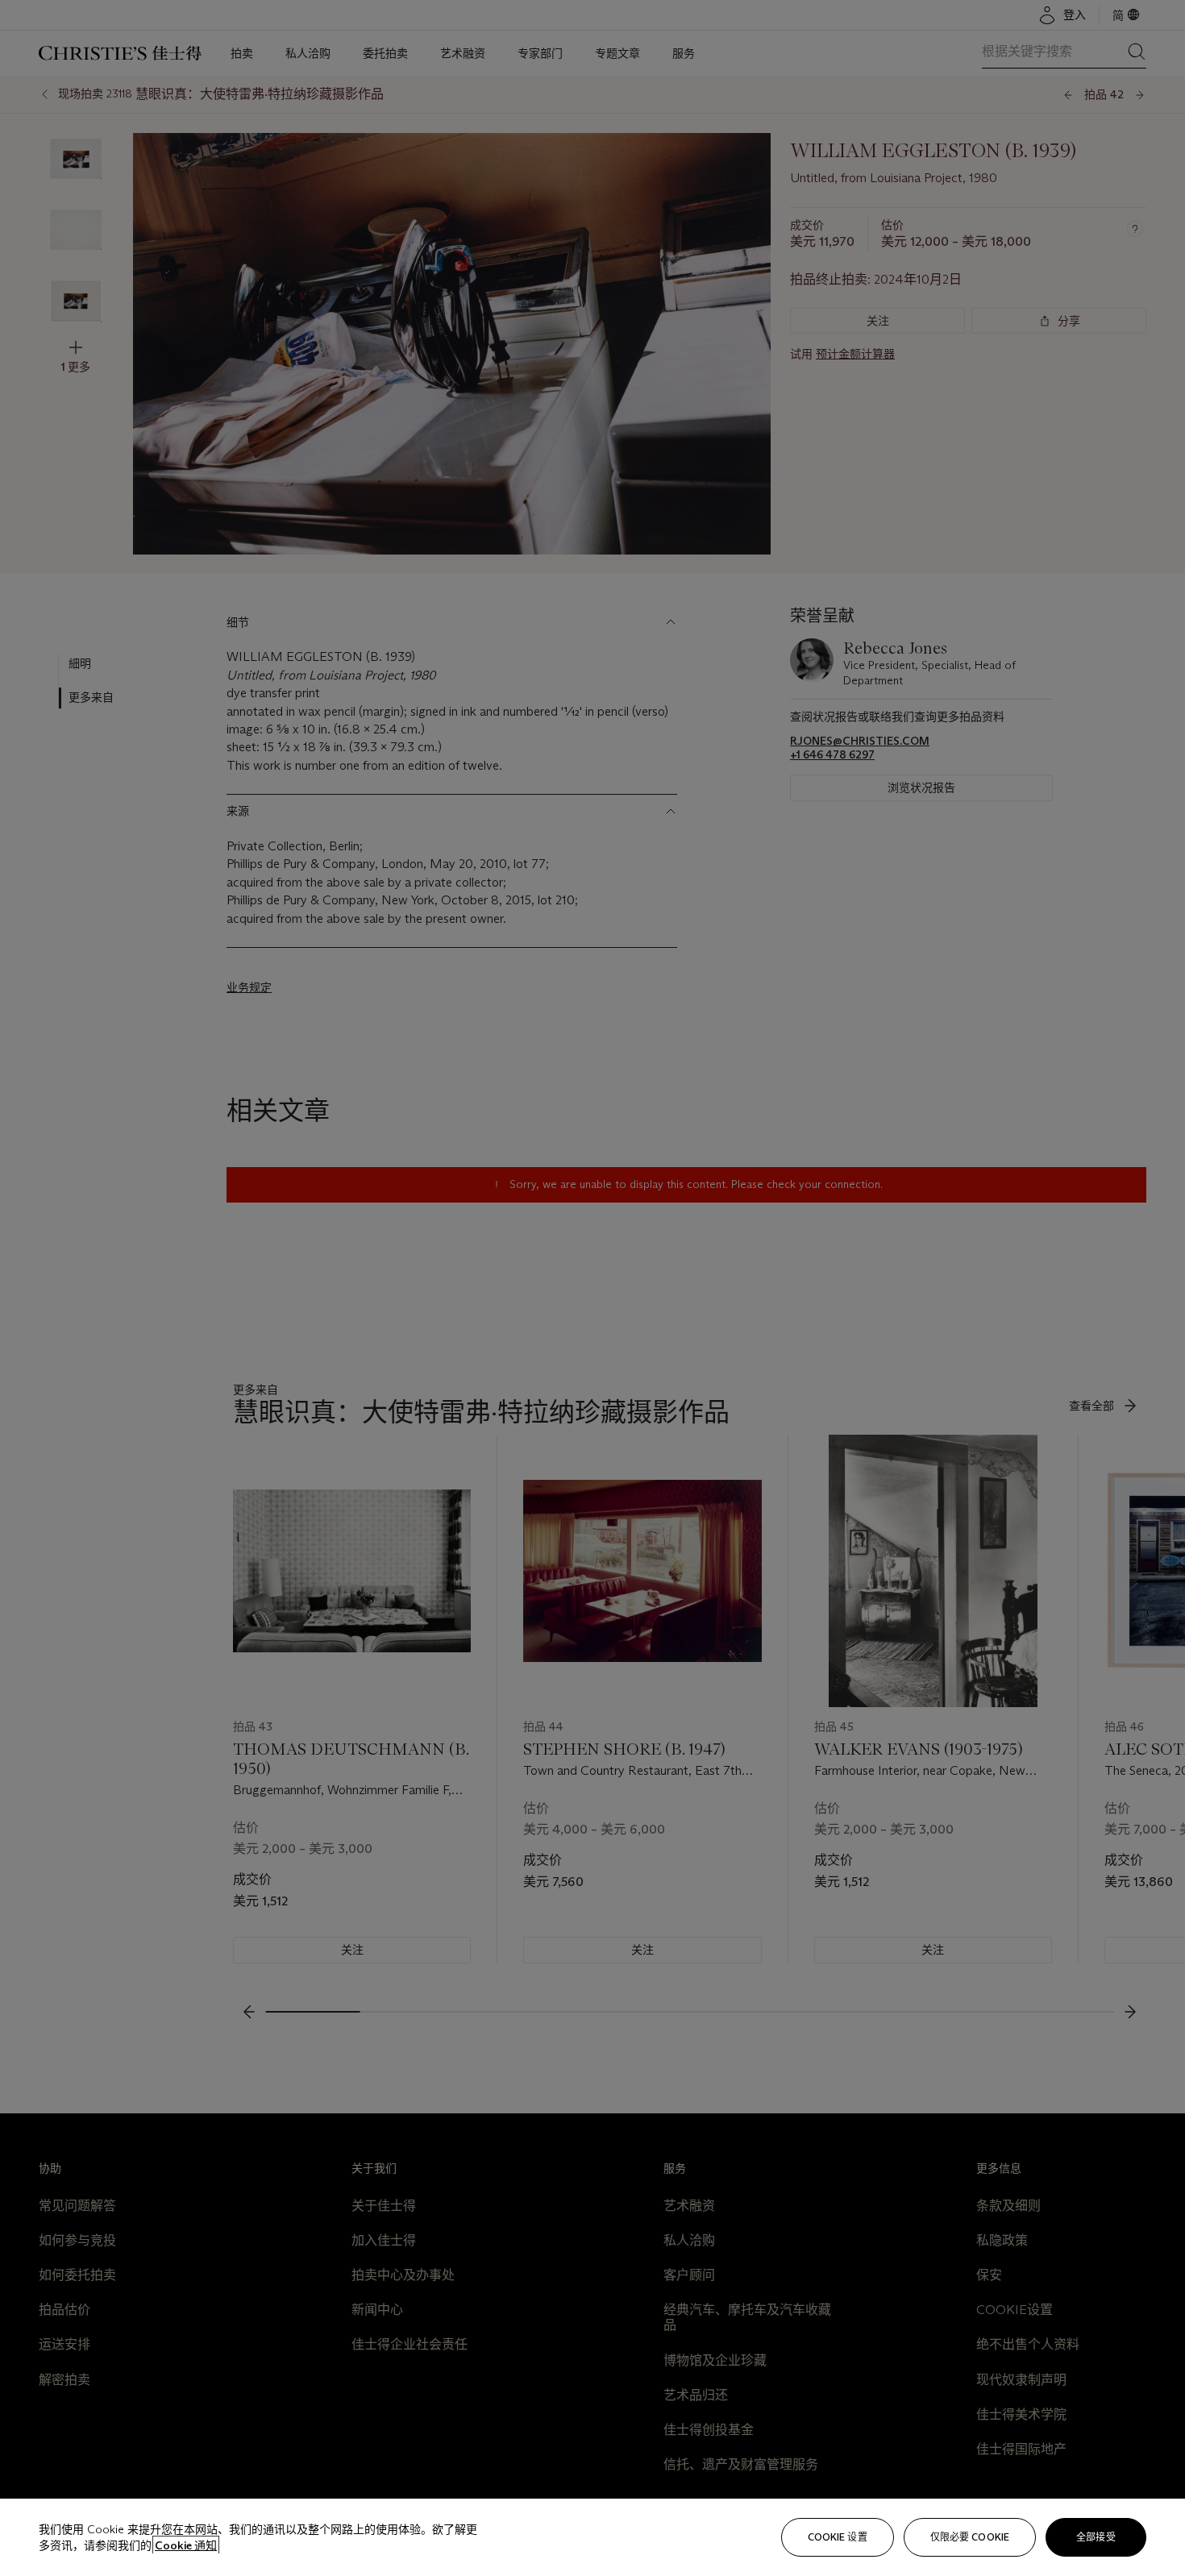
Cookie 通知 (186, 2545)
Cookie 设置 (838, 2537)
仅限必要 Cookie (970, 2537)
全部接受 (1096, 2537)
